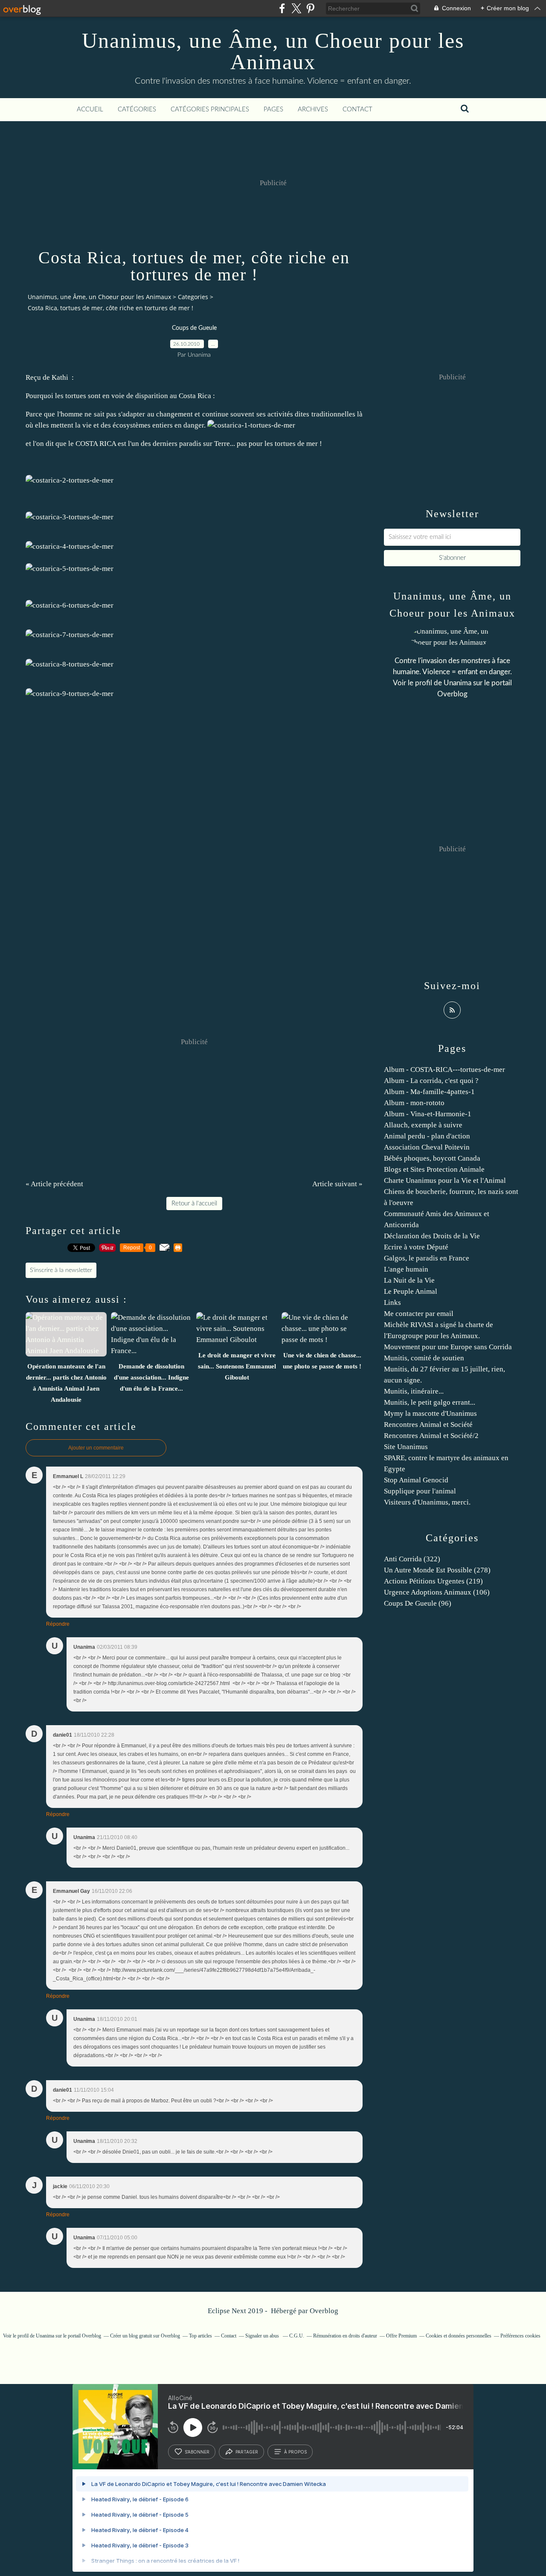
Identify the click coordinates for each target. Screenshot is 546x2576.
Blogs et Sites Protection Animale (434, 1169)
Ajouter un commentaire (96, 1448)
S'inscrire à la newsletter (61, 1270)
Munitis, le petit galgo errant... (430, 1402)
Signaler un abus (263, 2336)
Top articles (200, 2336)
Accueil (90, 109)
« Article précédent (54, 1184)
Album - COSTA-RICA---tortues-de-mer (444, 1070)
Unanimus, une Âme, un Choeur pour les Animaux (273, 51)
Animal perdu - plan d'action (427, 1136)
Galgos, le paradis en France (427, 1258)
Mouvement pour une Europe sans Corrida (448, 1347)
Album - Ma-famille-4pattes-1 (429, 1092)
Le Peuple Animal (411, 1291)
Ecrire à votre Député (416, 1247)
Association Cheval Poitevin (427, 1147)
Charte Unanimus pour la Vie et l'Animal (445, 1180)
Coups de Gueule (194, 328)
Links (392, 1303)
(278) (437, 1570)
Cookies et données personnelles (459, 2336)
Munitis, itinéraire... (414, 1391)
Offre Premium (401, 2336)
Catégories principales (210, 109)
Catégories (137, 109)
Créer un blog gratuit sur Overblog (145, 2336)
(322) (412, 1559)
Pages (273, 109)
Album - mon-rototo (414, 1103)
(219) (433, 1581)
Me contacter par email (419, 1314)
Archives (313, 109)
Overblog (324, 2311)
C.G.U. (297, 2336)
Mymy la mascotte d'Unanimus (430, 1413)
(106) (437, 1592)
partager (247, 2452)
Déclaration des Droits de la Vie (432, 1236)
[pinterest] (310, 8)
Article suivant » (337, 1184)
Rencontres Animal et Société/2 (431, 1436)
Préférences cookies (520, 2336)
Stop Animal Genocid (416, 1480)
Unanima (457, 683)
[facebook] (282, 8)
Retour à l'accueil (194, 1204)
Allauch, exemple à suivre (423, 1125)
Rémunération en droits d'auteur (345, 2336)
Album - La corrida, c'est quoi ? (431, 1081)
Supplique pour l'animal (420, 1491)
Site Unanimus (406, 1447)
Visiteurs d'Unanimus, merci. (427, 1502)
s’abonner (197, 2452)
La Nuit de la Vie (409, 1280)
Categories (193, 297)
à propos (295, 2452)
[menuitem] (90, 110)
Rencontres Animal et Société (428, 1425)
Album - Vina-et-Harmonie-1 (428, 1114)
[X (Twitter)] (296, 8)
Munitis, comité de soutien (424, 1358)
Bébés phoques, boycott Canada (432, 1158)
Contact (357, 109)
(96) (418, 1603)
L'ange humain (406, 1269)
